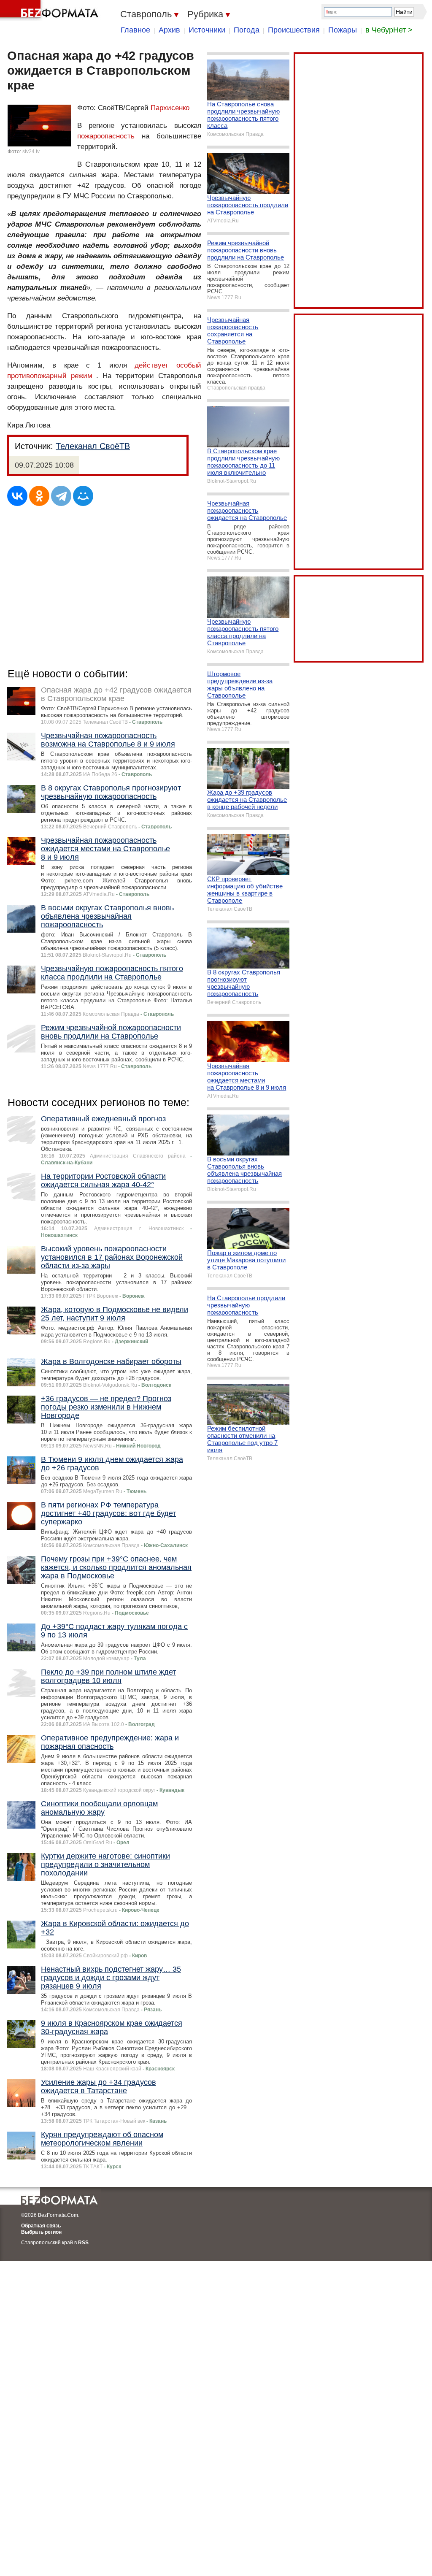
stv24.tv (31, 152)
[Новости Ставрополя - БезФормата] (51, 11)
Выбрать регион (41, 2232)
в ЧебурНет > (389, 30)
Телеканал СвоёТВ (93, 446)
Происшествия (294, 30)
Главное (135, 30)
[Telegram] (61, 496)
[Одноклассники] (39, 496)
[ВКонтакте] (17, 496)
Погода (247, 30)
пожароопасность (106, 136)
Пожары (343, 30)
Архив (169, 30)
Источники (207, 30)
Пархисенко (170, 108)
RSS (83, 2243)
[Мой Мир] (83, 496)
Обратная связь (41, 2226)
